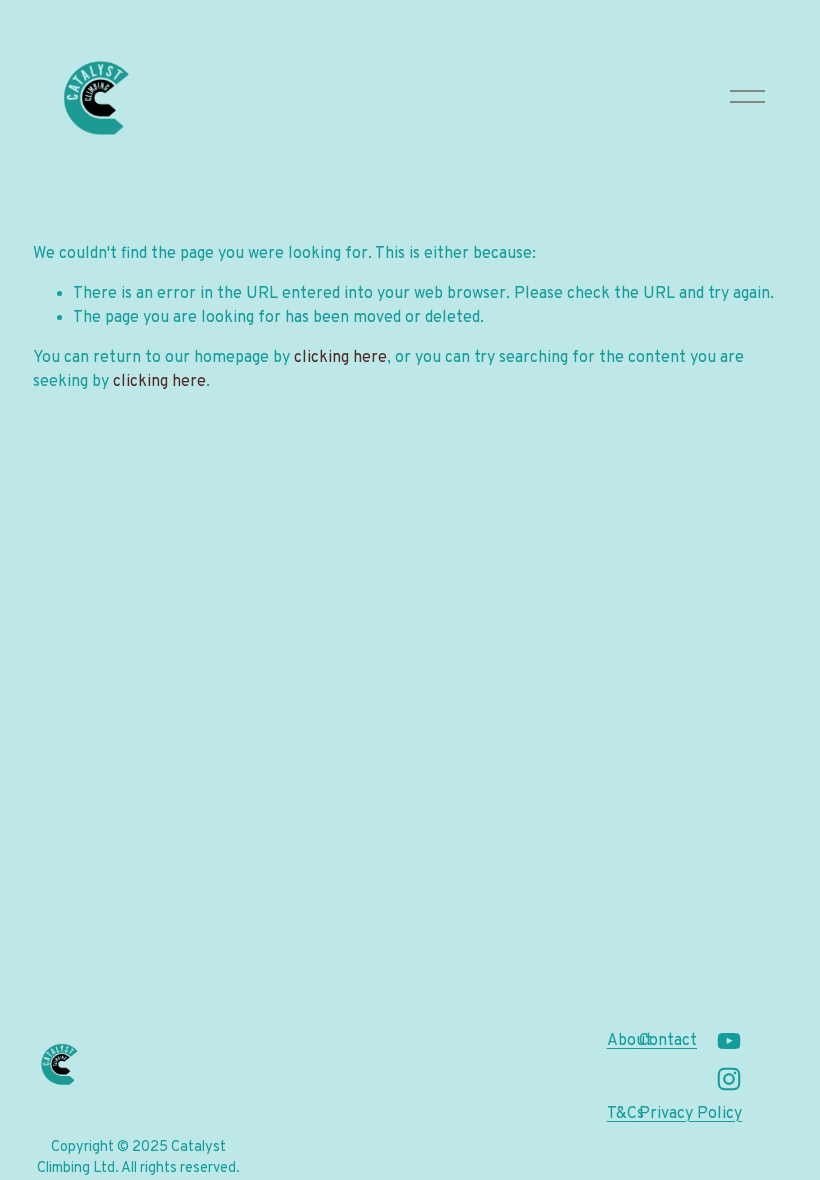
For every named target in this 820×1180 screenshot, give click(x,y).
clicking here (340, 358)
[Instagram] (729, 1079)
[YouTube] (729, 1041)
